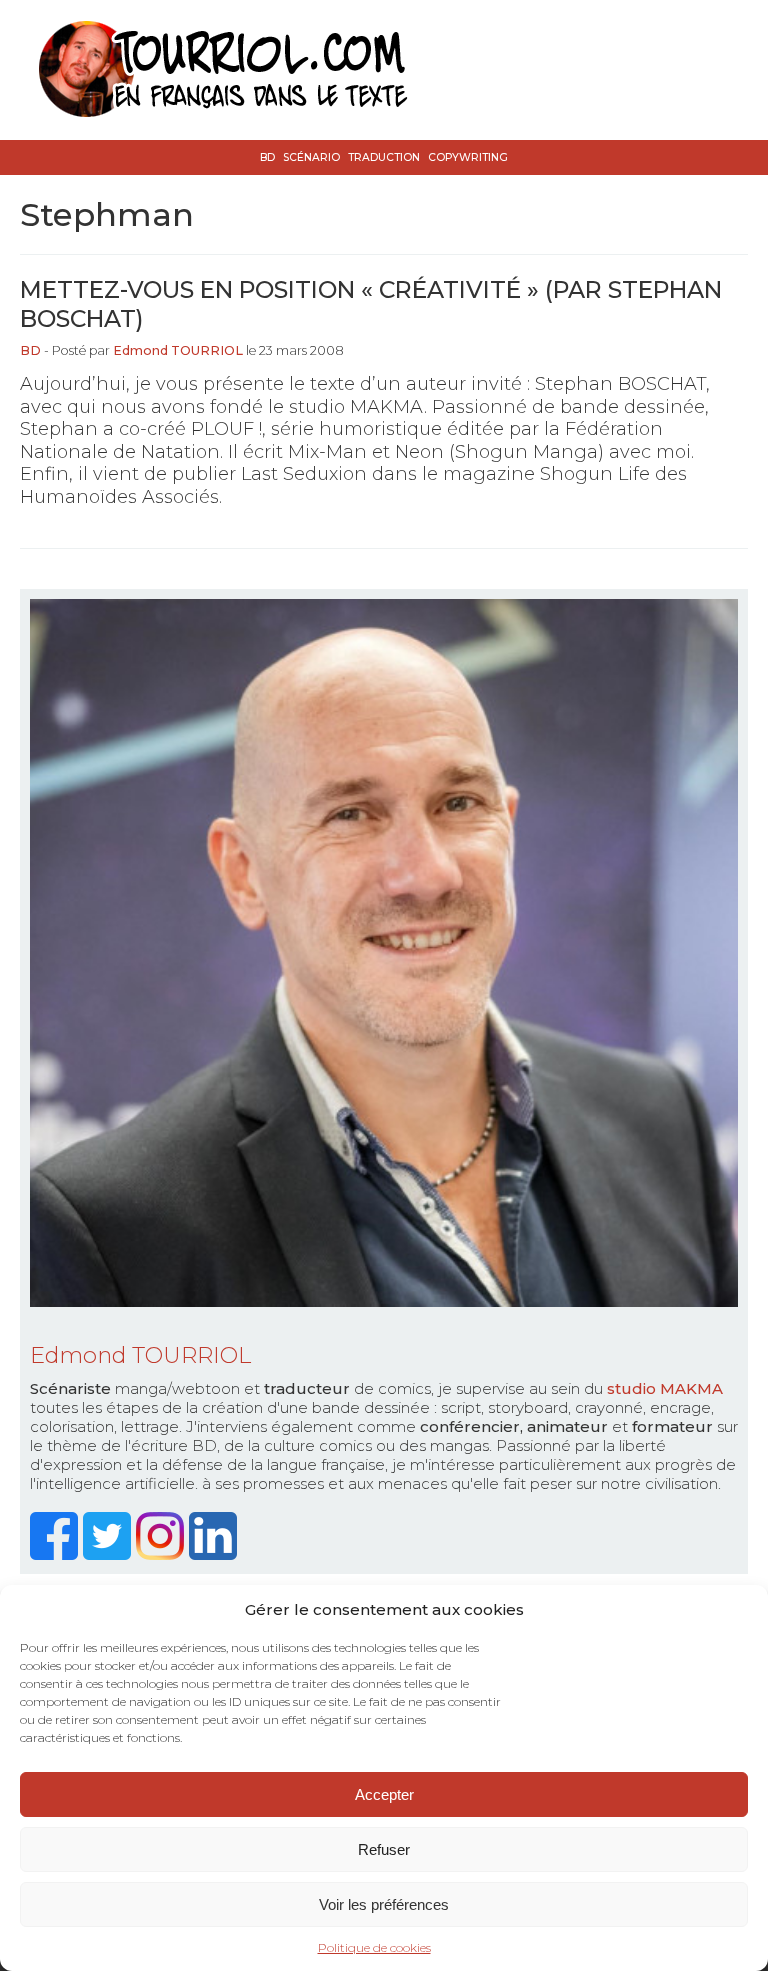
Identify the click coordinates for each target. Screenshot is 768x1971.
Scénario (311, 157)
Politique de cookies (374, 1947)
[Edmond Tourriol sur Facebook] (56, 1554)
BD (267, 157)
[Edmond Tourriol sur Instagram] (162, 1554)
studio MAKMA (665, 1388)
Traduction (384, 157)
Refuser (384, 1849)
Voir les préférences (384, 1904)
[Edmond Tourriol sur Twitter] (109, 1554)
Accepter (384, 1794)
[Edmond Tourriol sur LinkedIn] (215, 1554)
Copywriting (468, 157)
